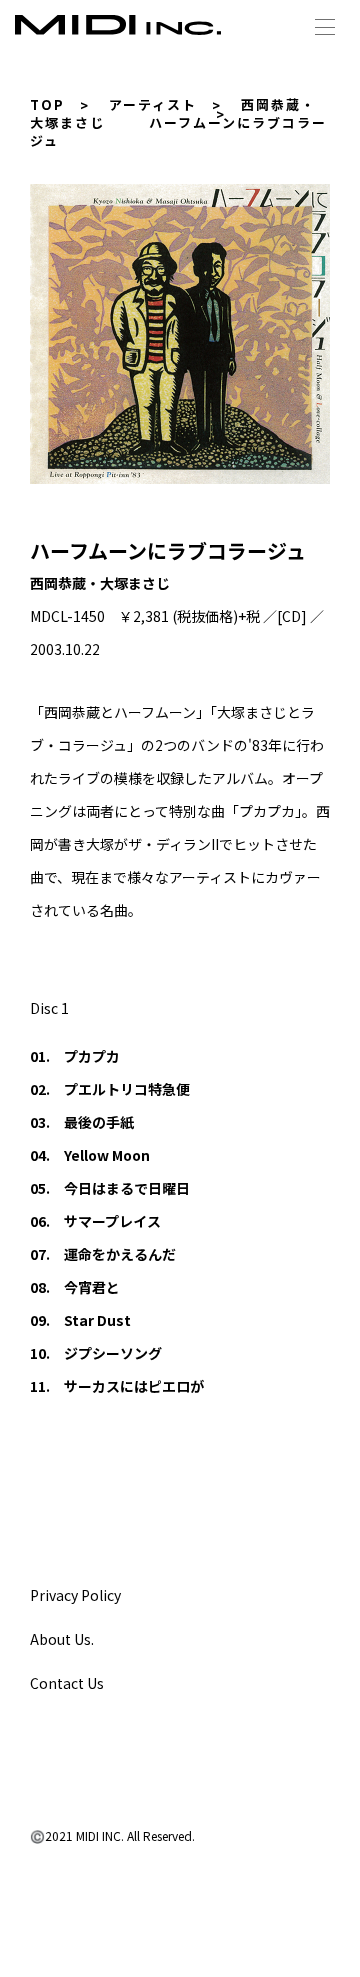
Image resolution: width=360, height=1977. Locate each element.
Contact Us (67, 1683)
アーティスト (153, 104)
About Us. (62, 1639)
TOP (47, 104)
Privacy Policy (75, 1595)
